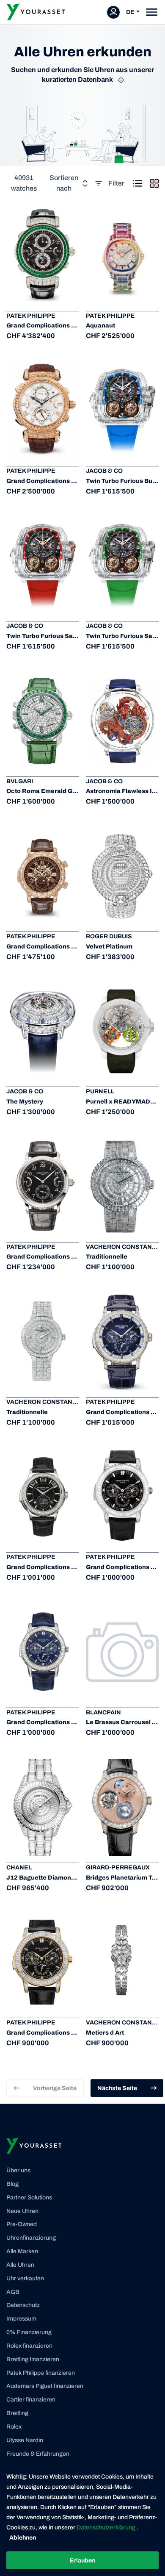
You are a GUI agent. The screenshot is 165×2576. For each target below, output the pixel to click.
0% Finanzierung (29, 2332)
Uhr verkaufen (25, 2278)
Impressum (21, 2319)
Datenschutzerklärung (107, 2527)
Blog (12, 2184)
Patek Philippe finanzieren (41, 2373)
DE (130, 12)
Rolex (14, 2427)
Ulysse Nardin (25, 2440)
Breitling (17, 2413)
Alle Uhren (20, 2265)
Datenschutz (23, 2305)
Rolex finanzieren (29, 2346)
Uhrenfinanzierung (31, 2238)
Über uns (18, 2170)
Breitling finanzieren (33, 2359)
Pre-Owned (22, 2224)
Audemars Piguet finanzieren (45, 2386)
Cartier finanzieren (31, 2400)
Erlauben (82, 2561)
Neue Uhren (22, 2211)
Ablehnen (23, 2538)
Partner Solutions (29, 2198)
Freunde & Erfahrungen (38, 2454)
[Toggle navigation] (152, 12)
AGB (13, 2292)
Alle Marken (22, 2251)
